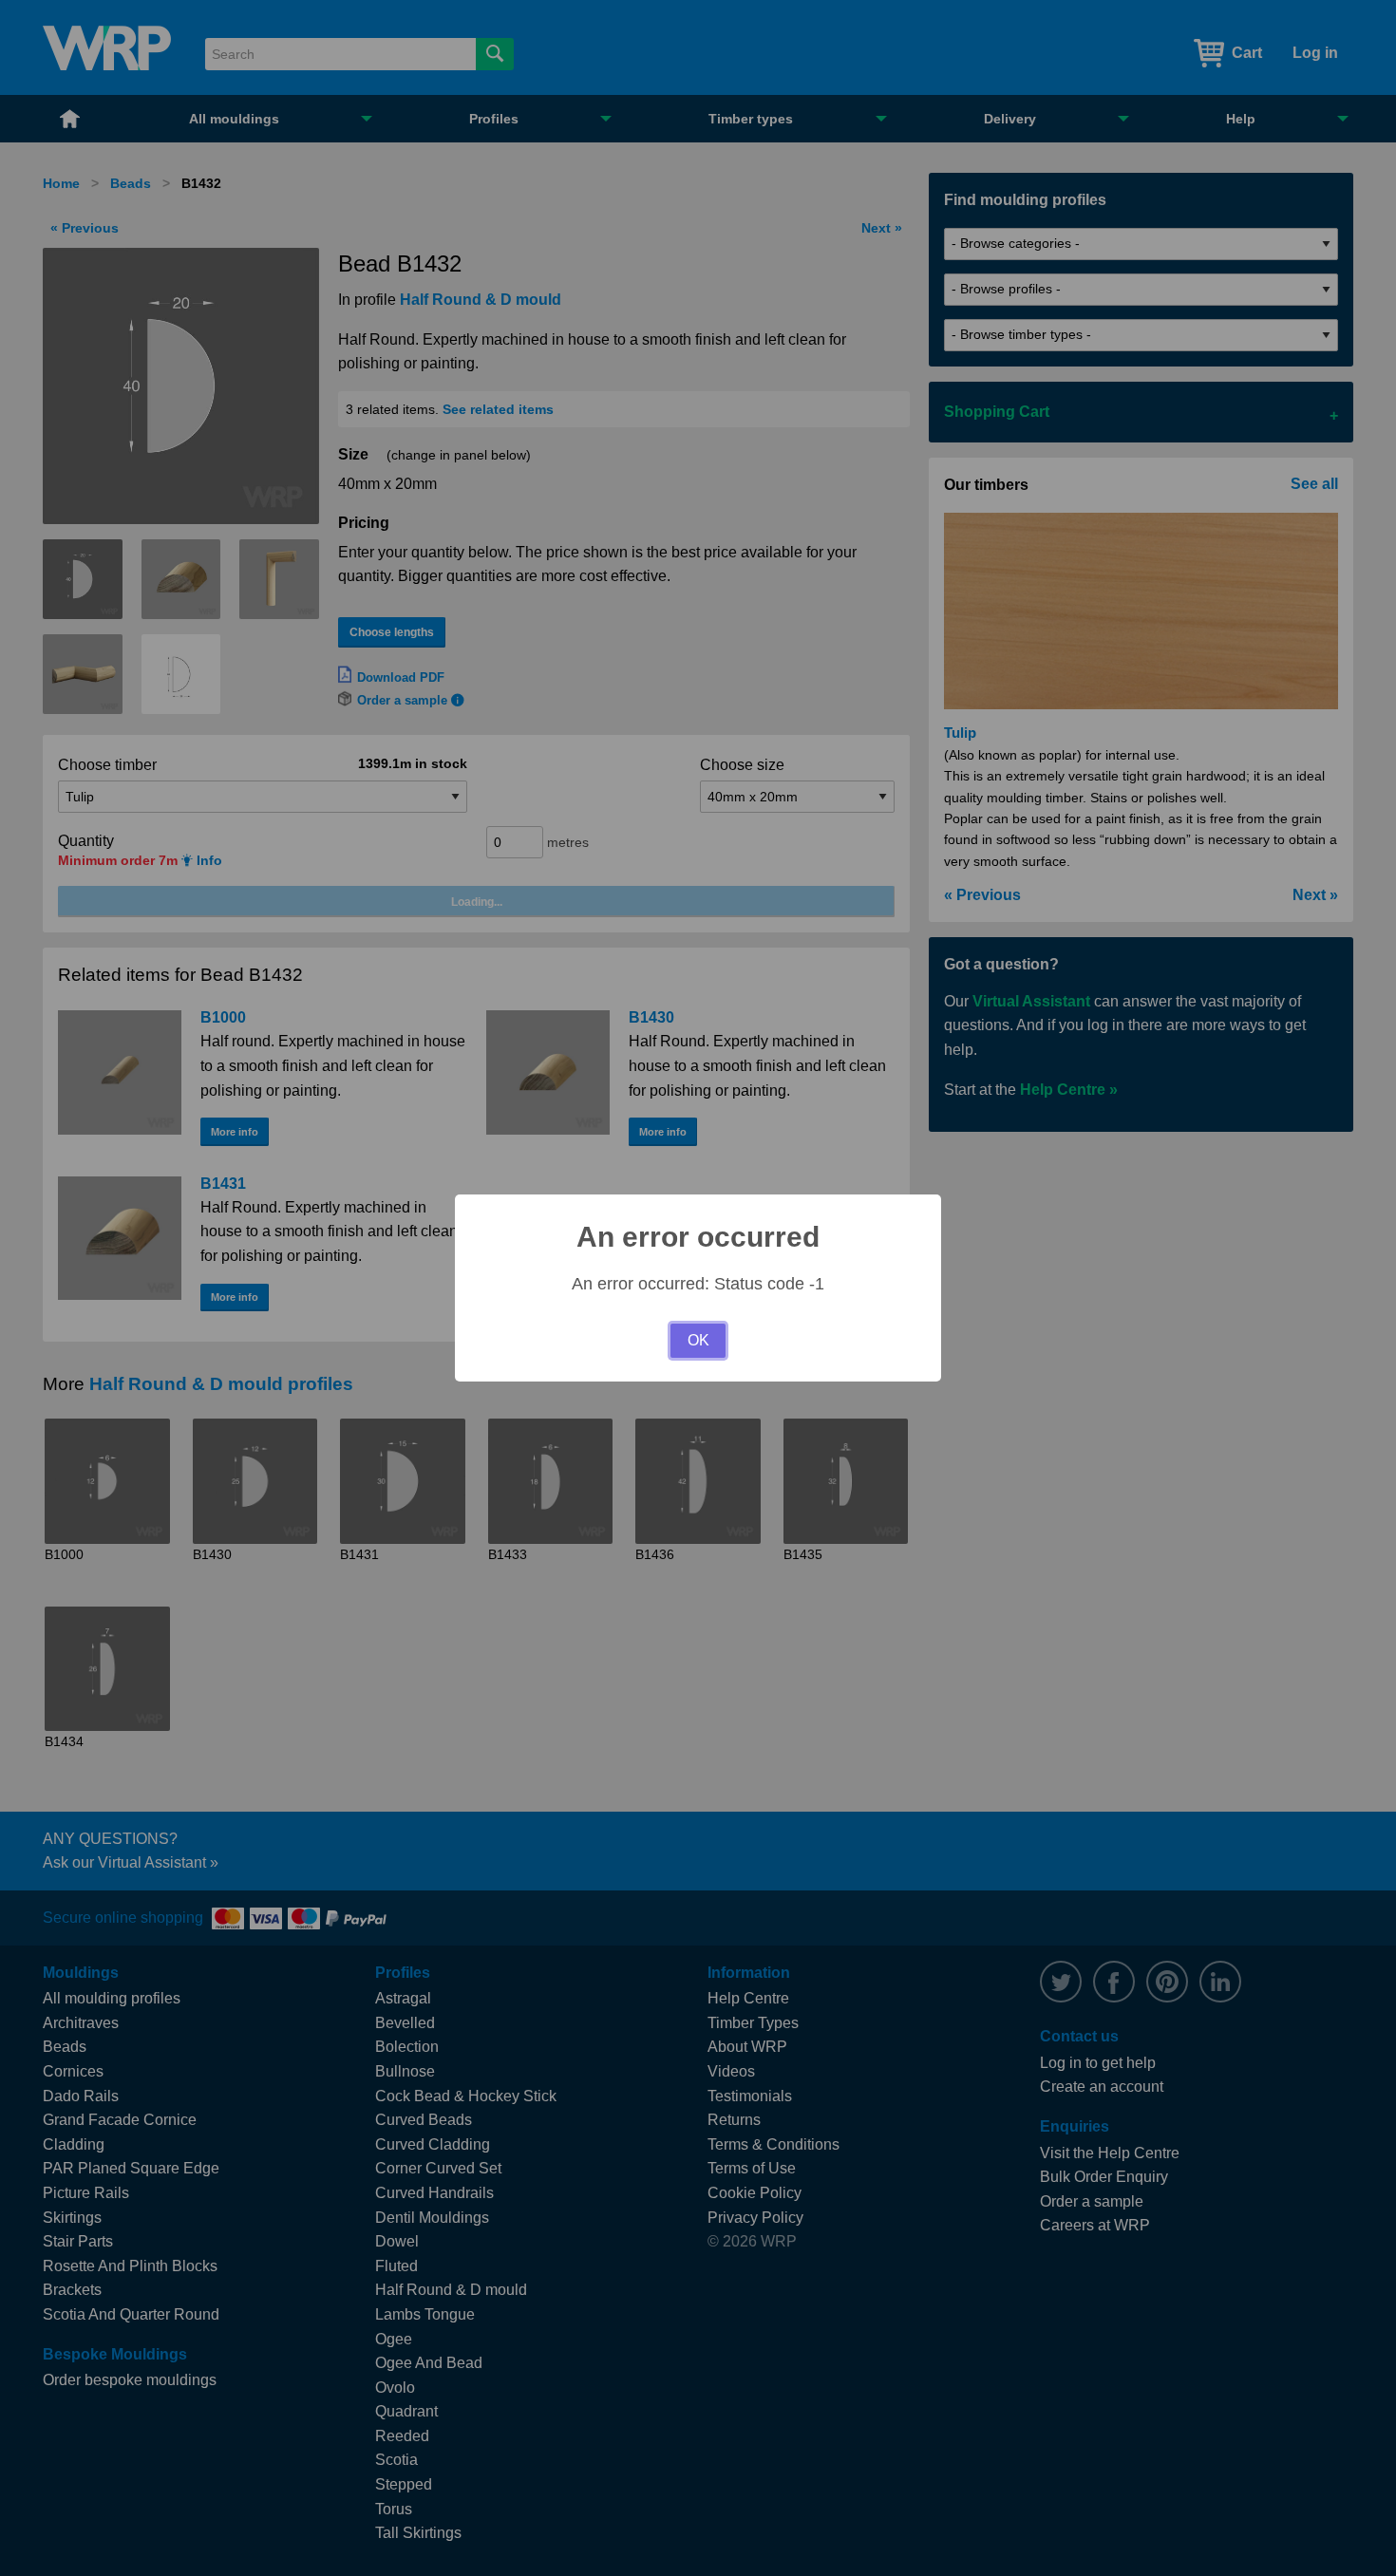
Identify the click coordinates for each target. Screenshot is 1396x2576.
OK (698, 1340)
